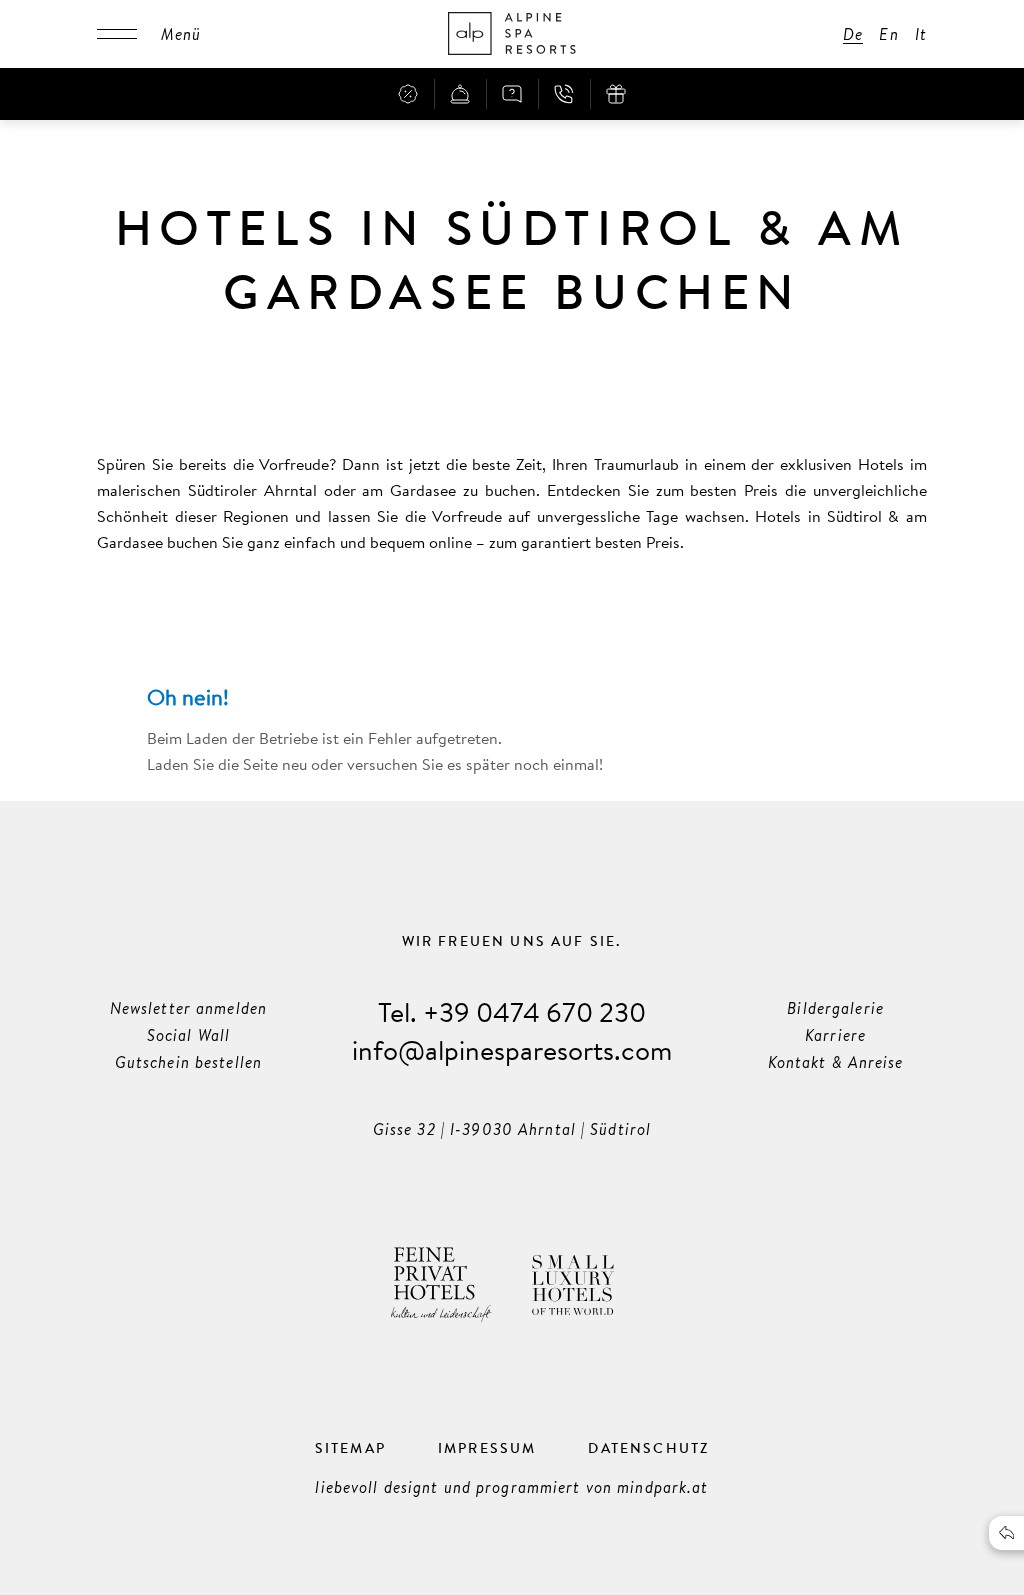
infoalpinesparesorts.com (512, 1049)
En (888, 34)
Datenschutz (648, 1448)
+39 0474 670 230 (534, 1011)
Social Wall (188, 1035)
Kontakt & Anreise (836, 1062)
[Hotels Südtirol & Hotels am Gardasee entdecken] (512, 34)
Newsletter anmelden (188, 1008)
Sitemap (350, 1448)
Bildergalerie (835, 1008)
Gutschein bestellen (188, 1062)
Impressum (487, 1448)
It (921, 34)
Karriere (835, 1035)
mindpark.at (662, 1487)
